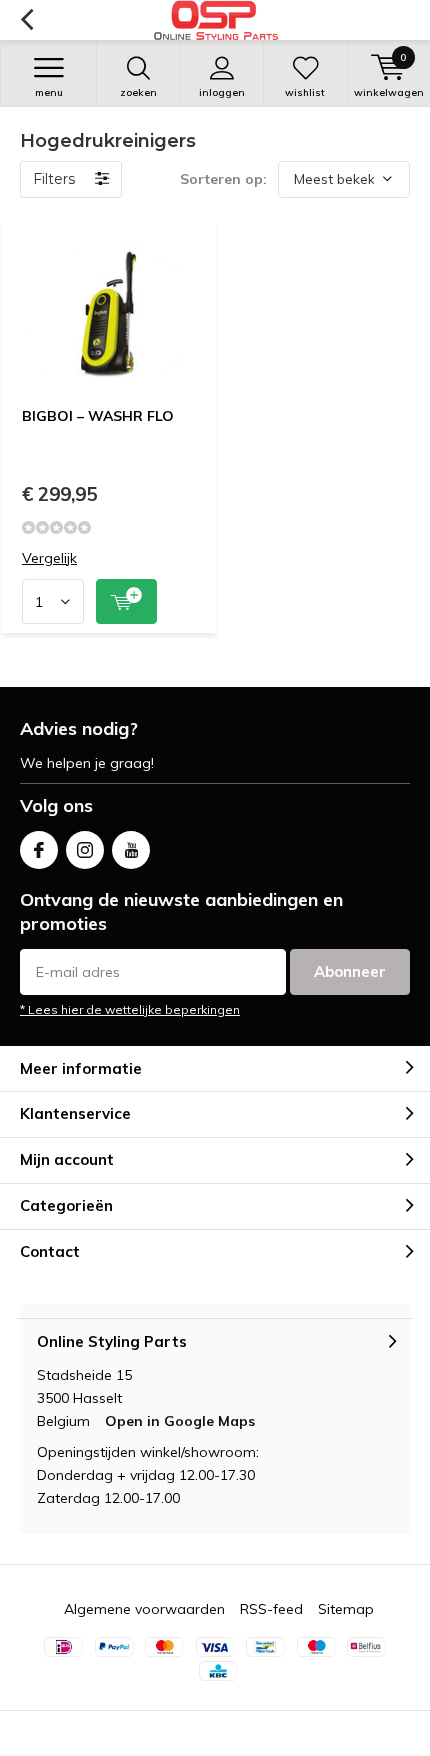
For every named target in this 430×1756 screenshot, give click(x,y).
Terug (26, 20)
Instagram (85, 850)
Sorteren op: (223, 179)
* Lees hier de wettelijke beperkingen (130, 1009)
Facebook (39, 850)
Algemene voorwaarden (144, 1609)
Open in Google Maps (180, 1421)
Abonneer (350, 971)
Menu (49, 92)
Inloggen (222, 92)
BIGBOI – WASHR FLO (98, 416)
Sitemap (346, 1609)
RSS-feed (271, 1609)
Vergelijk (49, 558)
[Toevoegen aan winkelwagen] (126, 601)
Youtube (131, 850)
